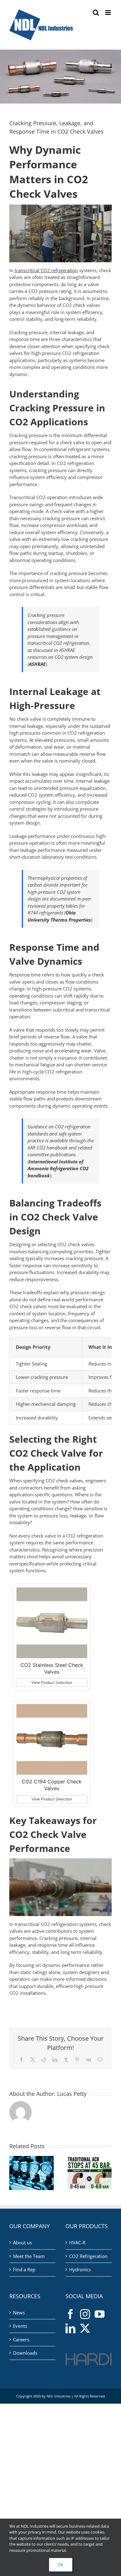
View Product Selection (52, 1682)
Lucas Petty (72, 2094)
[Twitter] (85, 2328)
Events (20, 2326)
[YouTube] (100, 2314)
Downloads (25, 2353)
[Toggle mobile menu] (108, 13)
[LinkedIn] (70, 2328)
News (19, 2313)
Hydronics (80, 2269)
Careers (21, 2339)
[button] (14, 2173)
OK (61, 2565)
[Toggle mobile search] (96, 13)
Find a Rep (24, 2269)
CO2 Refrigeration (88, 2256)
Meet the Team (29, 2256)
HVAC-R (77, 2242)
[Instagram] (85, 2314)
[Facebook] (70, 2314)
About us (22, 2242)
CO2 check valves (64, 1481)
